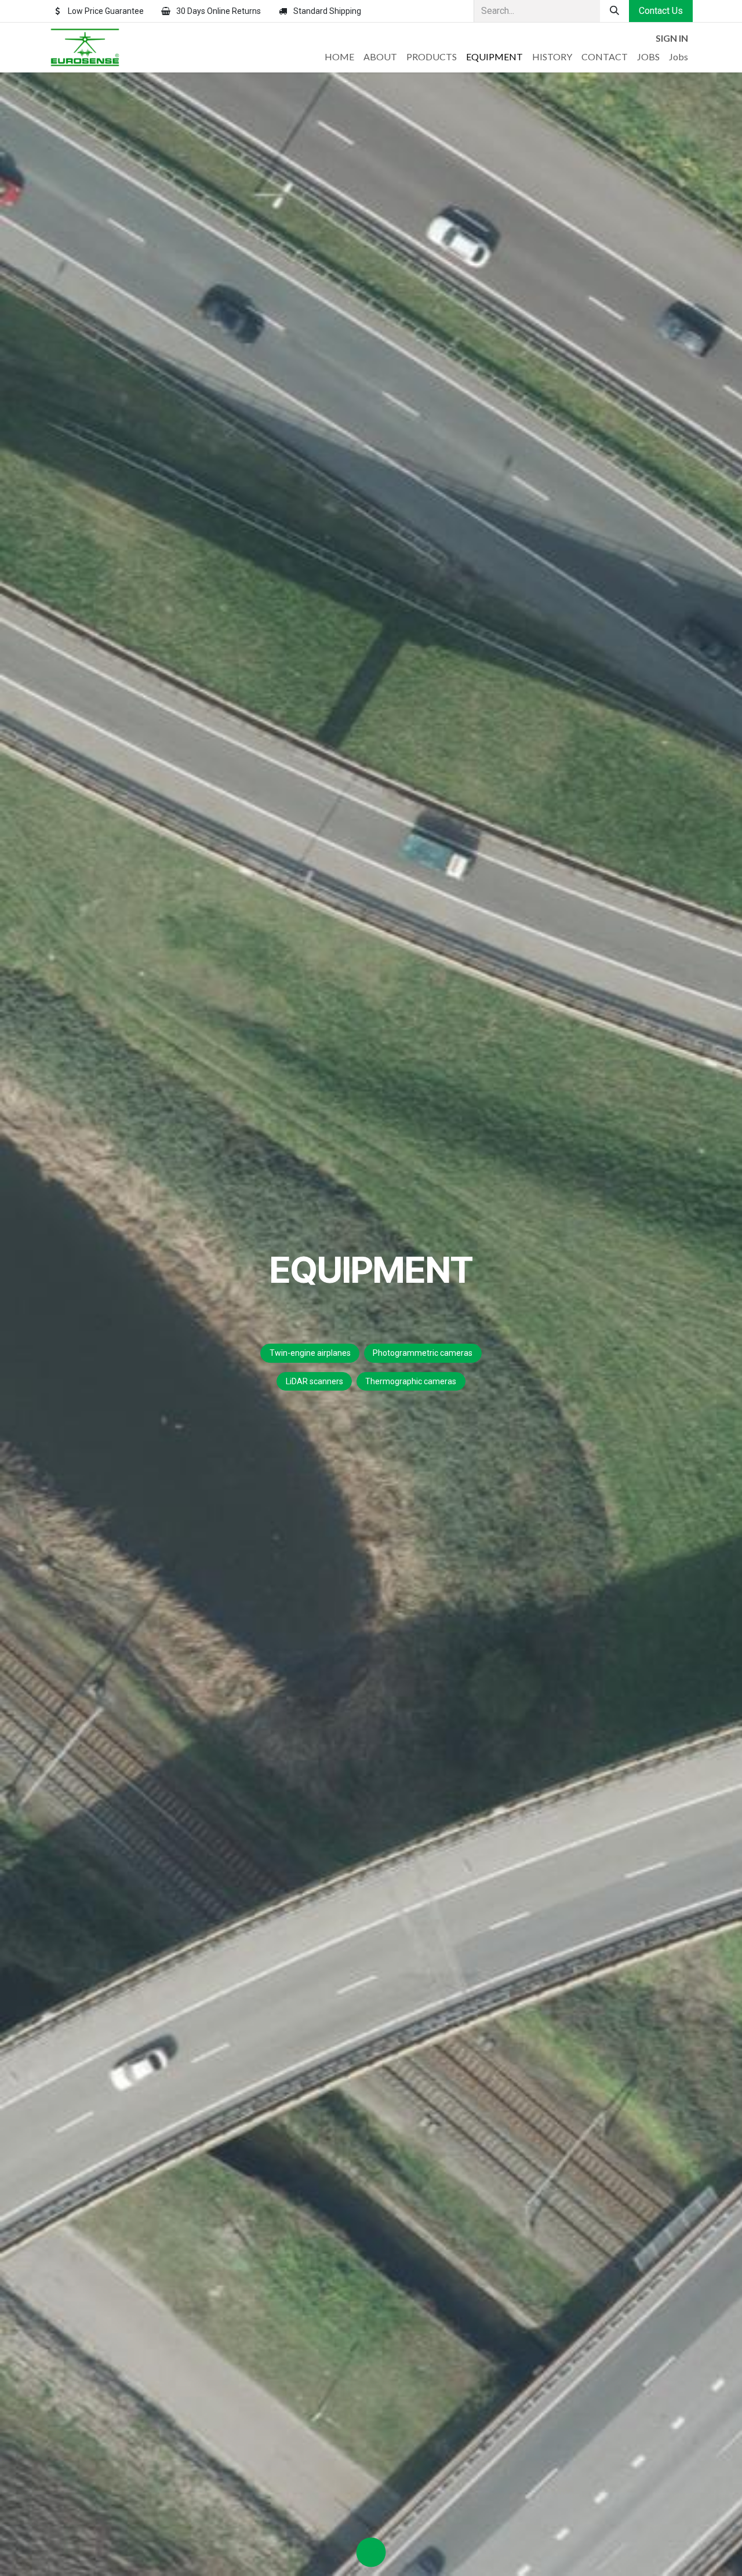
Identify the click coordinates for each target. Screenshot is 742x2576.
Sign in (672, 38)
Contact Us (661, 11)
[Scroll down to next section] (371, 2552)
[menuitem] (339, 57)
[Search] (614, 11)
